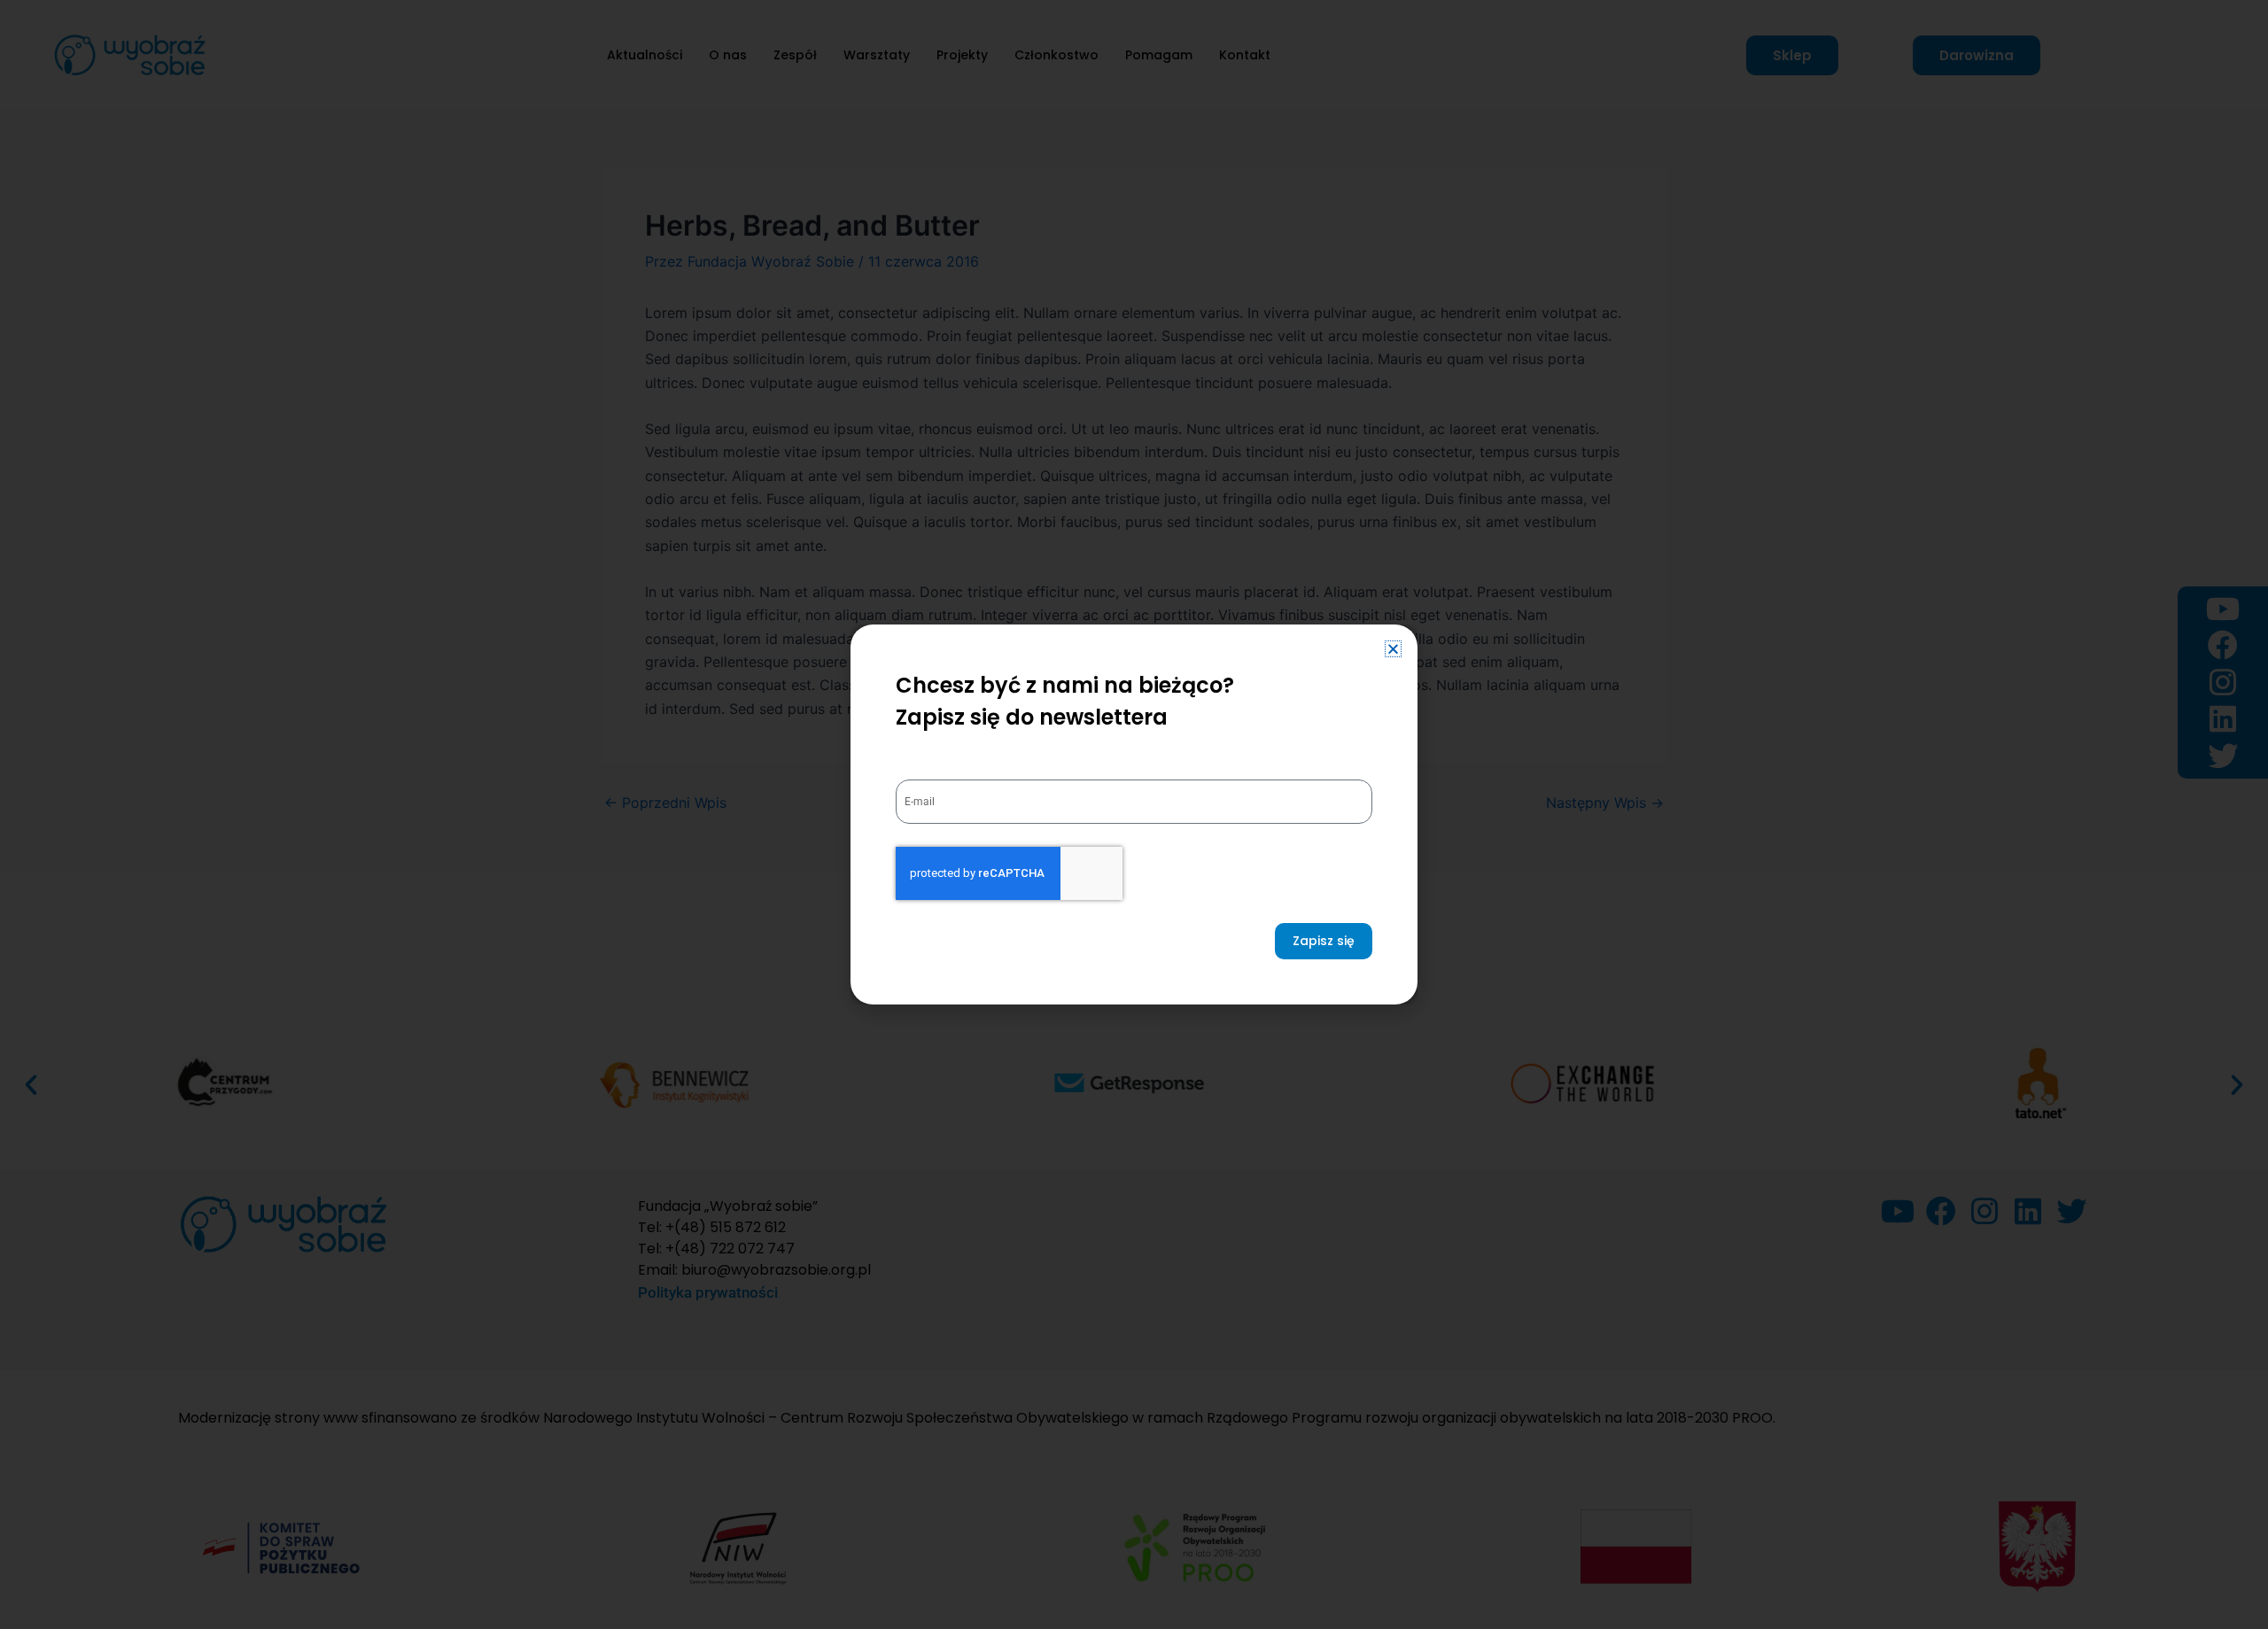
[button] (1393, 649)
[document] (1134, 814)
